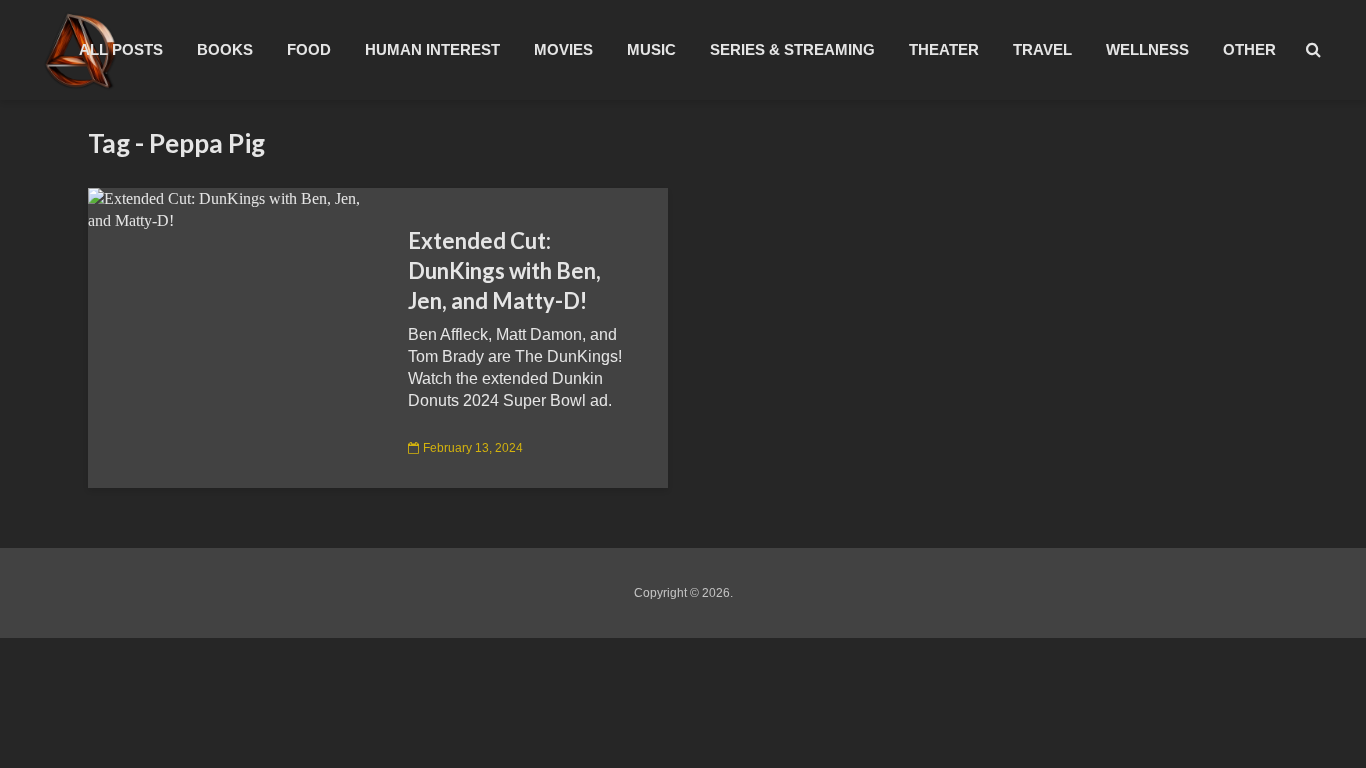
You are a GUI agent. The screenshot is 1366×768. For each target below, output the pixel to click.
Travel (1042, 49)
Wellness (1147, 49)
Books (225, 49)
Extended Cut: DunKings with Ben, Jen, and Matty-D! (504, 270)
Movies (563, 49)
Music (651, 49)
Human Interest (432, 49)
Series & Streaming (792, 49)
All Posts (121, 49)
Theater (944, 49)
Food (309, 49)
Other (1249, 49)
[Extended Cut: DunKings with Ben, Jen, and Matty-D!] (233, 208)
